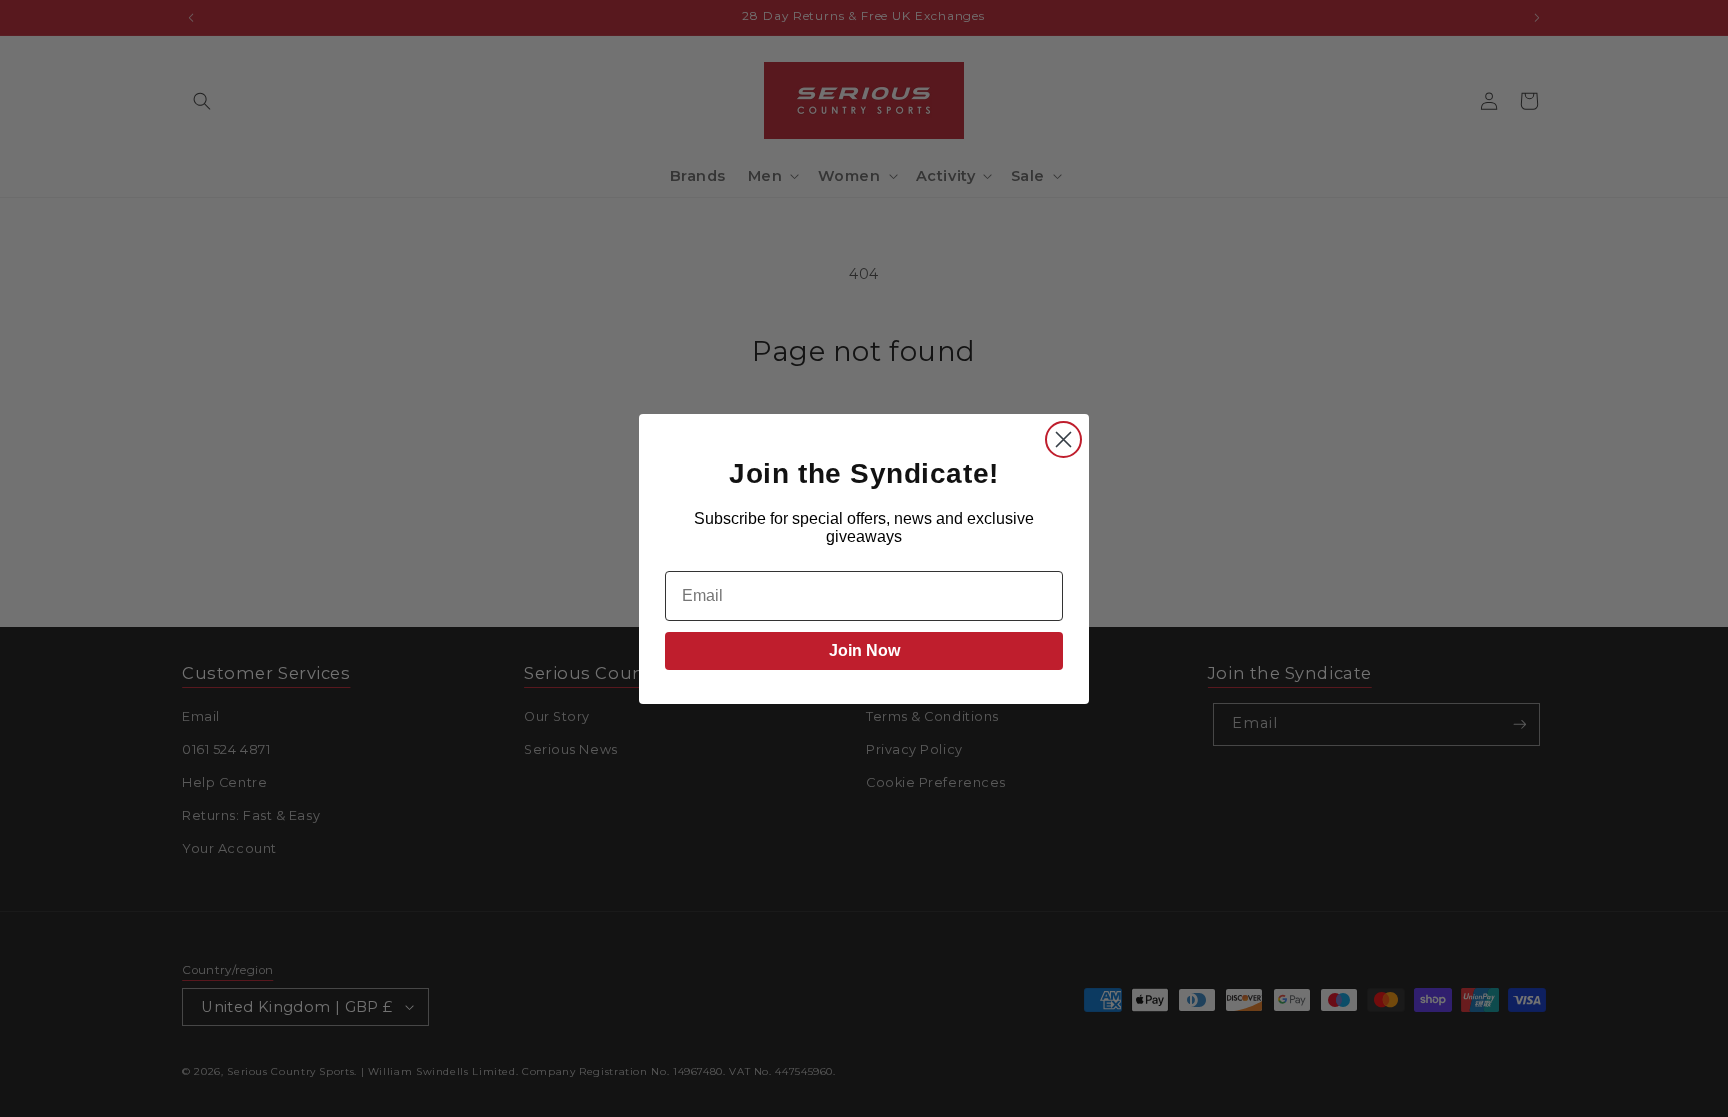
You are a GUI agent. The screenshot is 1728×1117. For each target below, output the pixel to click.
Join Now (864, 650)
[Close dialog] (1063, 439)
